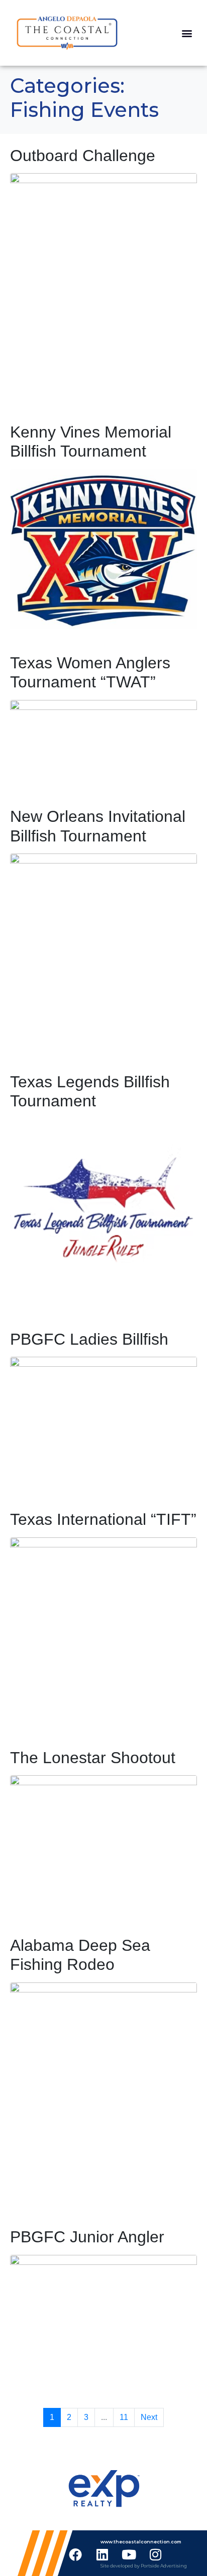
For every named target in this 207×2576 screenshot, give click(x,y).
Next (149, 2417)
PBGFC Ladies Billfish (89, 1339)
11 (124, 2417)
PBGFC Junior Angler (87, 2237)
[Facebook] (75, 2554)
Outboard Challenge (83, 156)
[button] (187, 33)
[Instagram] (155, 2554)
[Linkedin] (102, 2554)
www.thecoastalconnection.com (141, 2542)
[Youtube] (129, 2554)
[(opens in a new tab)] (103, 285)
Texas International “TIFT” (103, 1519)
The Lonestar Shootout (93, 1758)
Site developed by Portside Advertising (144, 2566)
